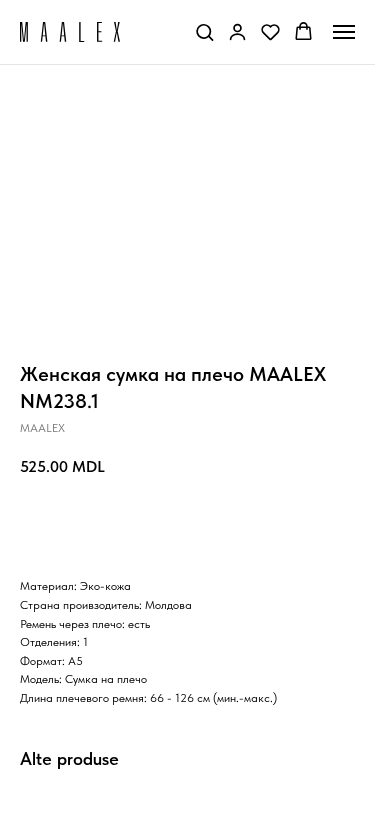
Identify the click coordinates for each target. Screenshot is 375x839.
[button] (204, 31)
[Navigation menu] (344, 32)
